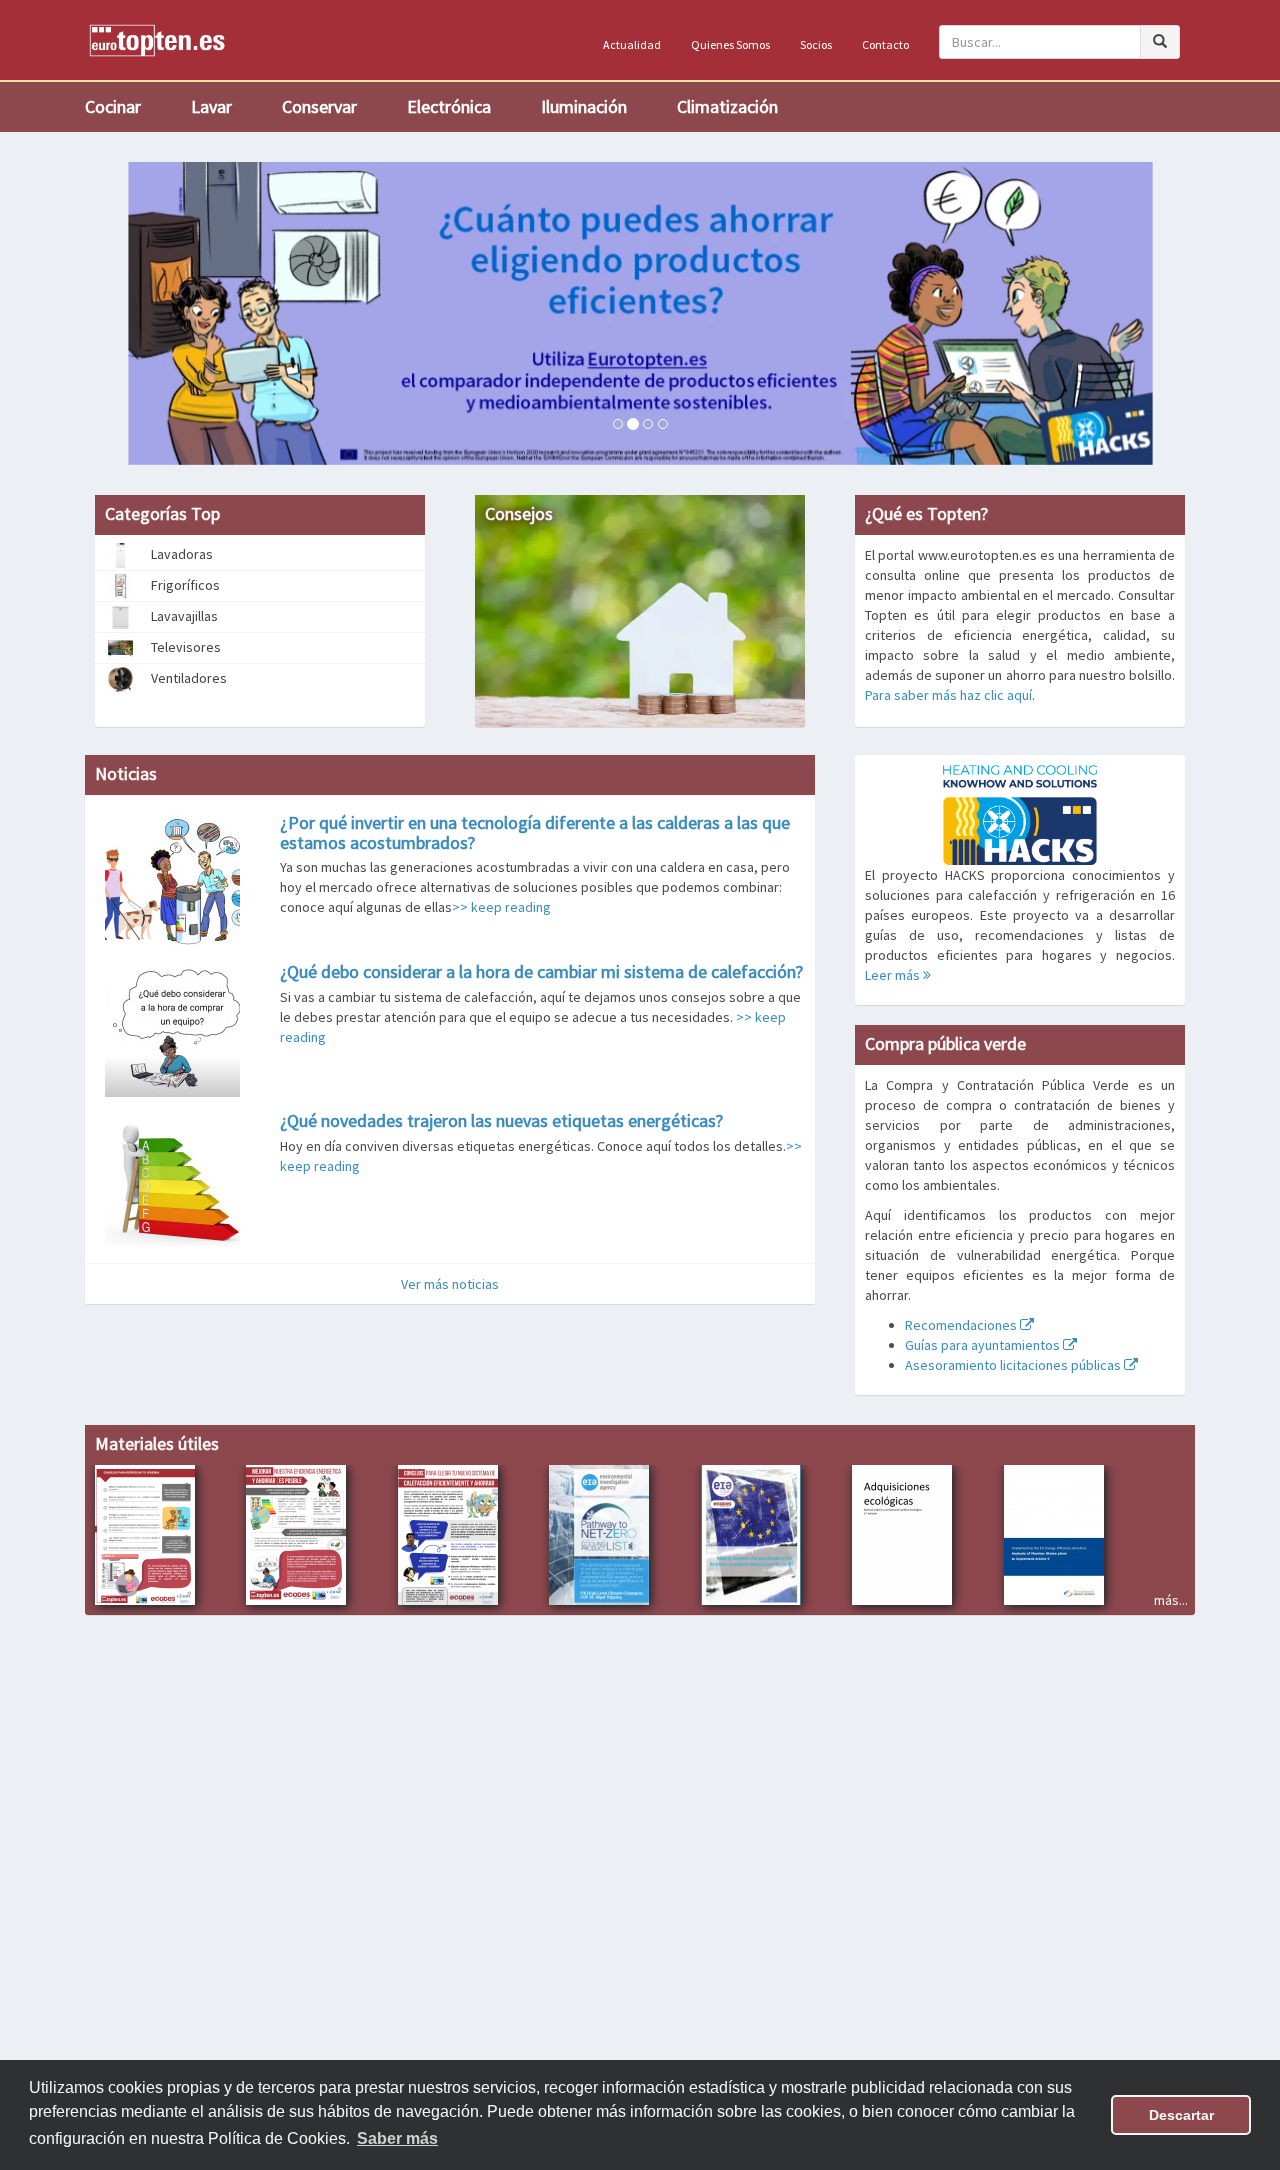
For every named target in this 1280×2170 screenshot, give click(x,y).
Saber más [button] (397, 2138)
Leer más (894, 975)
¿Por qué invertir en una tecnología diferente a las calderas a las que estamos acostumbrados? (535, 832)
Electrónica (449, 106)
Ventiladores (187, 678)
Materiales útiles (157, 1443)
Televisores (184, 647)
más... (1171, 1600)
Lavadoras (180, 554)
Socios (816, 44)
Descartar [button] (1181, 2115)
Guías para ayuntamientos (984, 1345)
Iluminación (584, 106)
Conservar (319, 106)
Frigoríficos (184, 585)
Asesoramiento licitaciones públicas (1014, 1365)
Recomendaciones (962, 1325)
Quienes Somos (730, 44)
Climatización (727, 106)
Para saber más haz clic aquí (948, 695)
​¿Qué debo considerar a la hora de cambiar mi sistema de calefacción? (541, 971)
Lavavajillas (183, 616)
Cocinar (113, 106)
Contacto (885, 44)
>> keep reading (501, 907)
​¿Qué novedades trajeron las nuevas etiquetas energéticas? (501, 1120)
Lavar (211, 106)
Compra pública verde (945, 1043)
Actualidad (632, 44)
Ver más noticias (450, 1284)
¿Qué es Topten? (926, 513)
